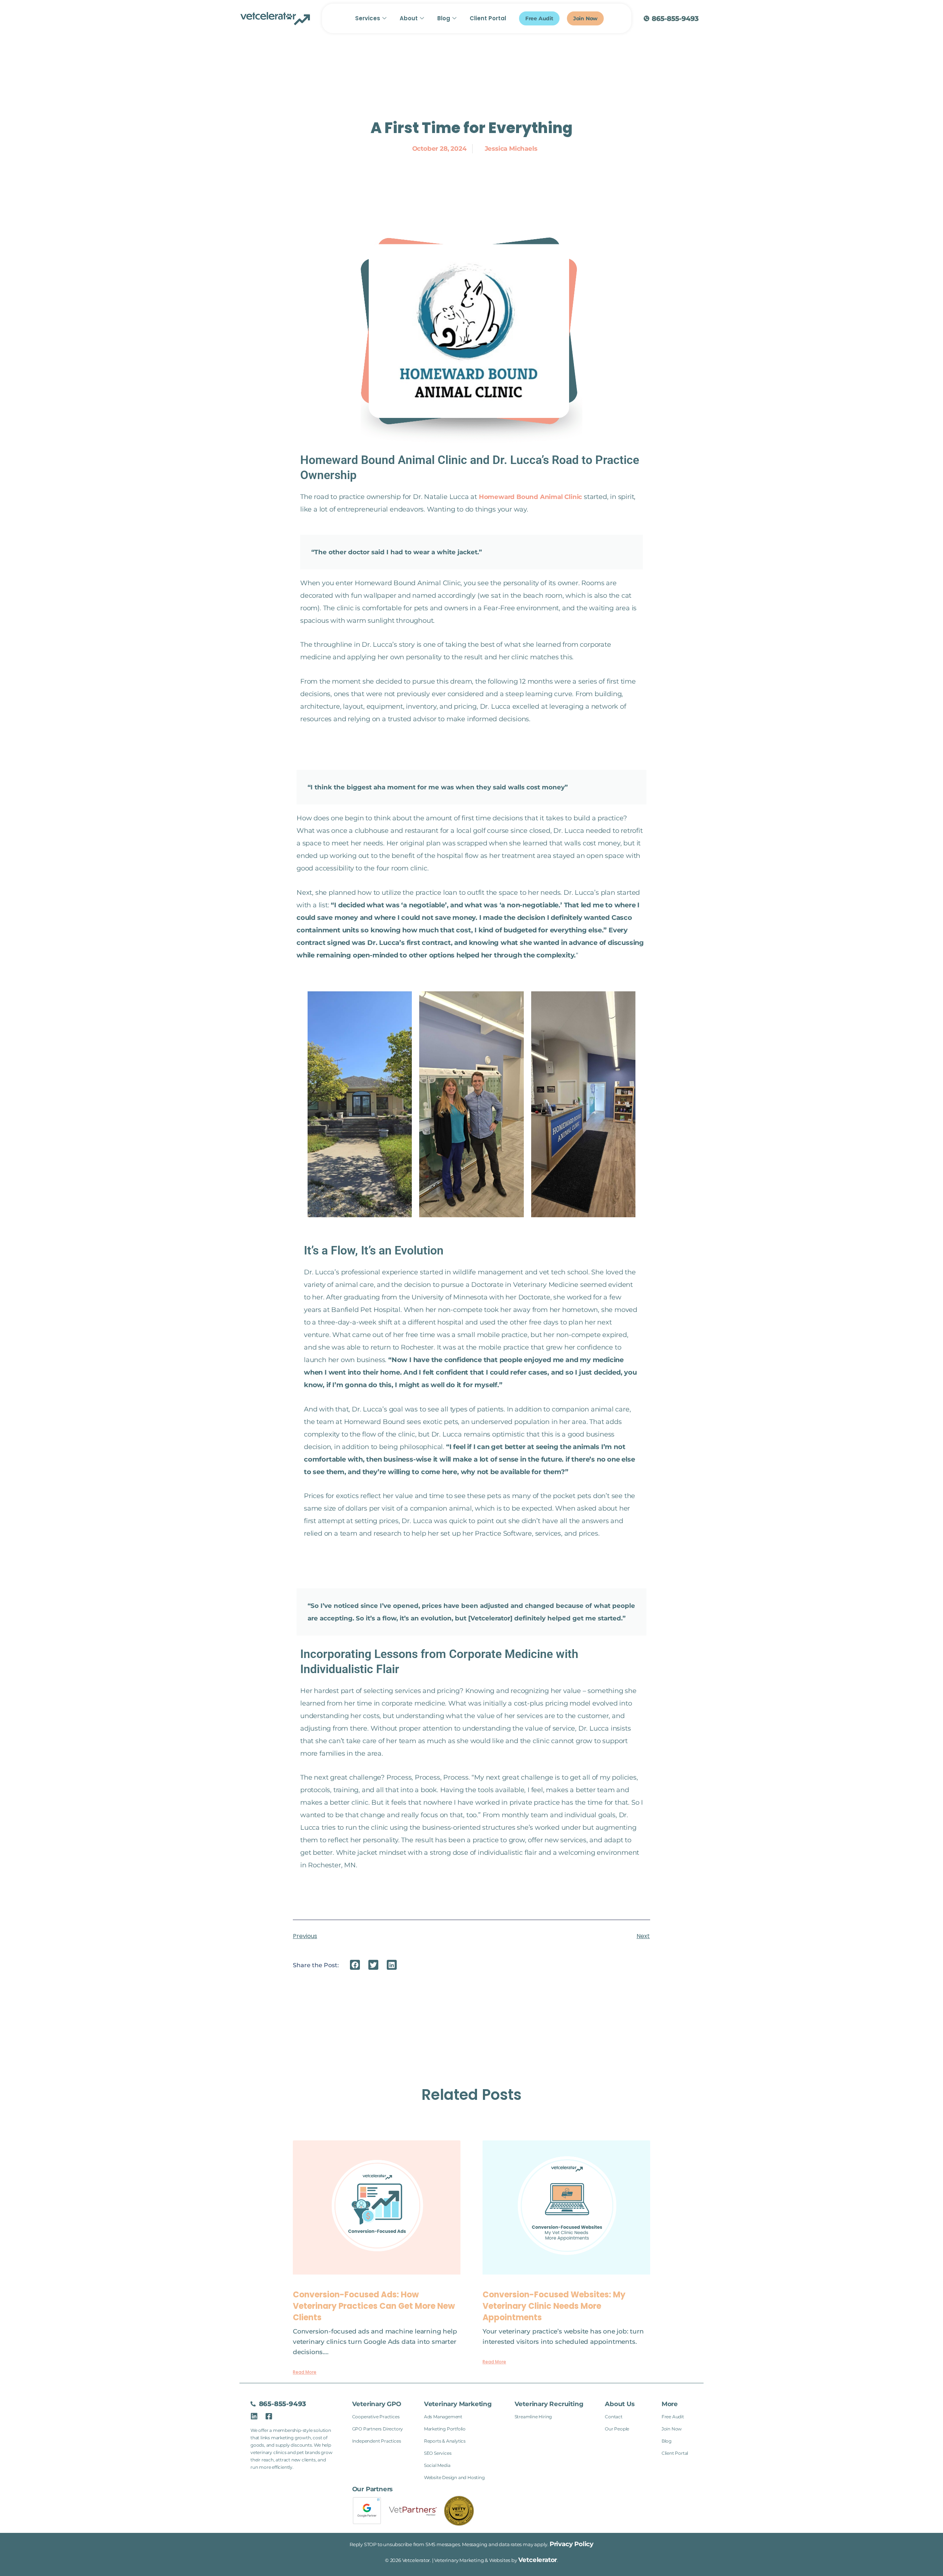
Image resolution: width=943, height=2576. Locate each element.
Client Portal (488, 18)
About (409, 18)
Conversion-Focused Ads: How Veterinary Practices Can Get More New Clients (374, 2306)
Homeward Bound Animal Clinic (530, 497)
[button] (355, 1965)
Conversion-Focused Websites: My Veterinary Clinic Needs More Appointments (554, 2306)
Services (368, 18)
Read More (305, 2372)
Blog (444, 18)
